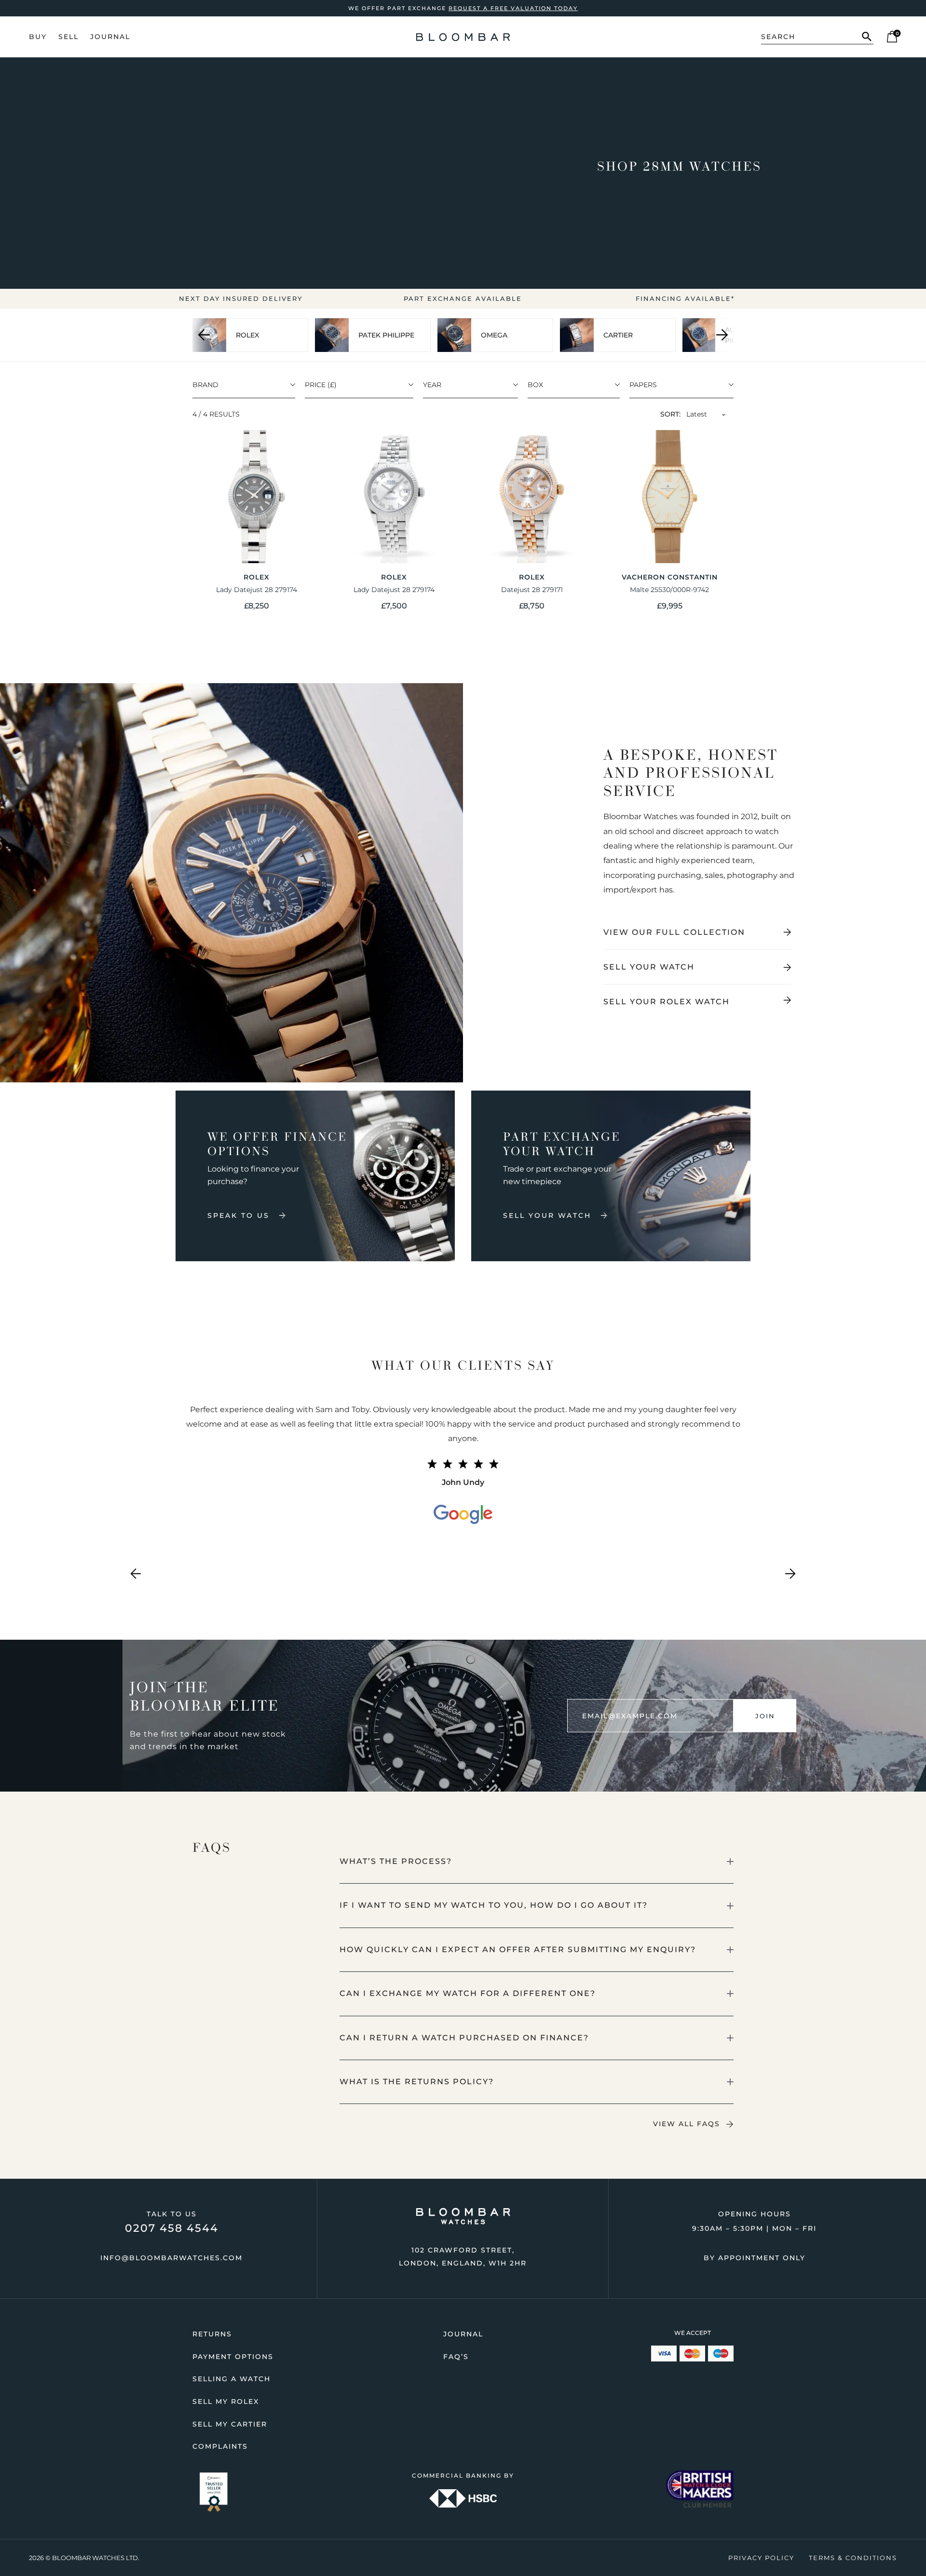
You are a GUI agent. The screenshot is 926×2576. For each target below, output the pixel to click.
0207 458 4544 (172, 2228)
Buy (38, 37)
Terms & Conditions (853, 2558)
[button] (537, 1861)
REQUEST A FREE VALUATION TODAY (513, 8)
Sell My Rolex (226, 2401)
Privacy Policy (761, 2558)
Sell (68, 37)
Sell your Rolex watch (667, 1002)
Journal (110, 37)
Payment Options (233, 2357)
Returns (212, 2334)
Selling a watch (231, 2379)
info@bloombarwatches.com (171, 2258)
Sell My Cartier (230, 2424)
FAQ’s (456, 2357)
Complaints (220, 2446)
